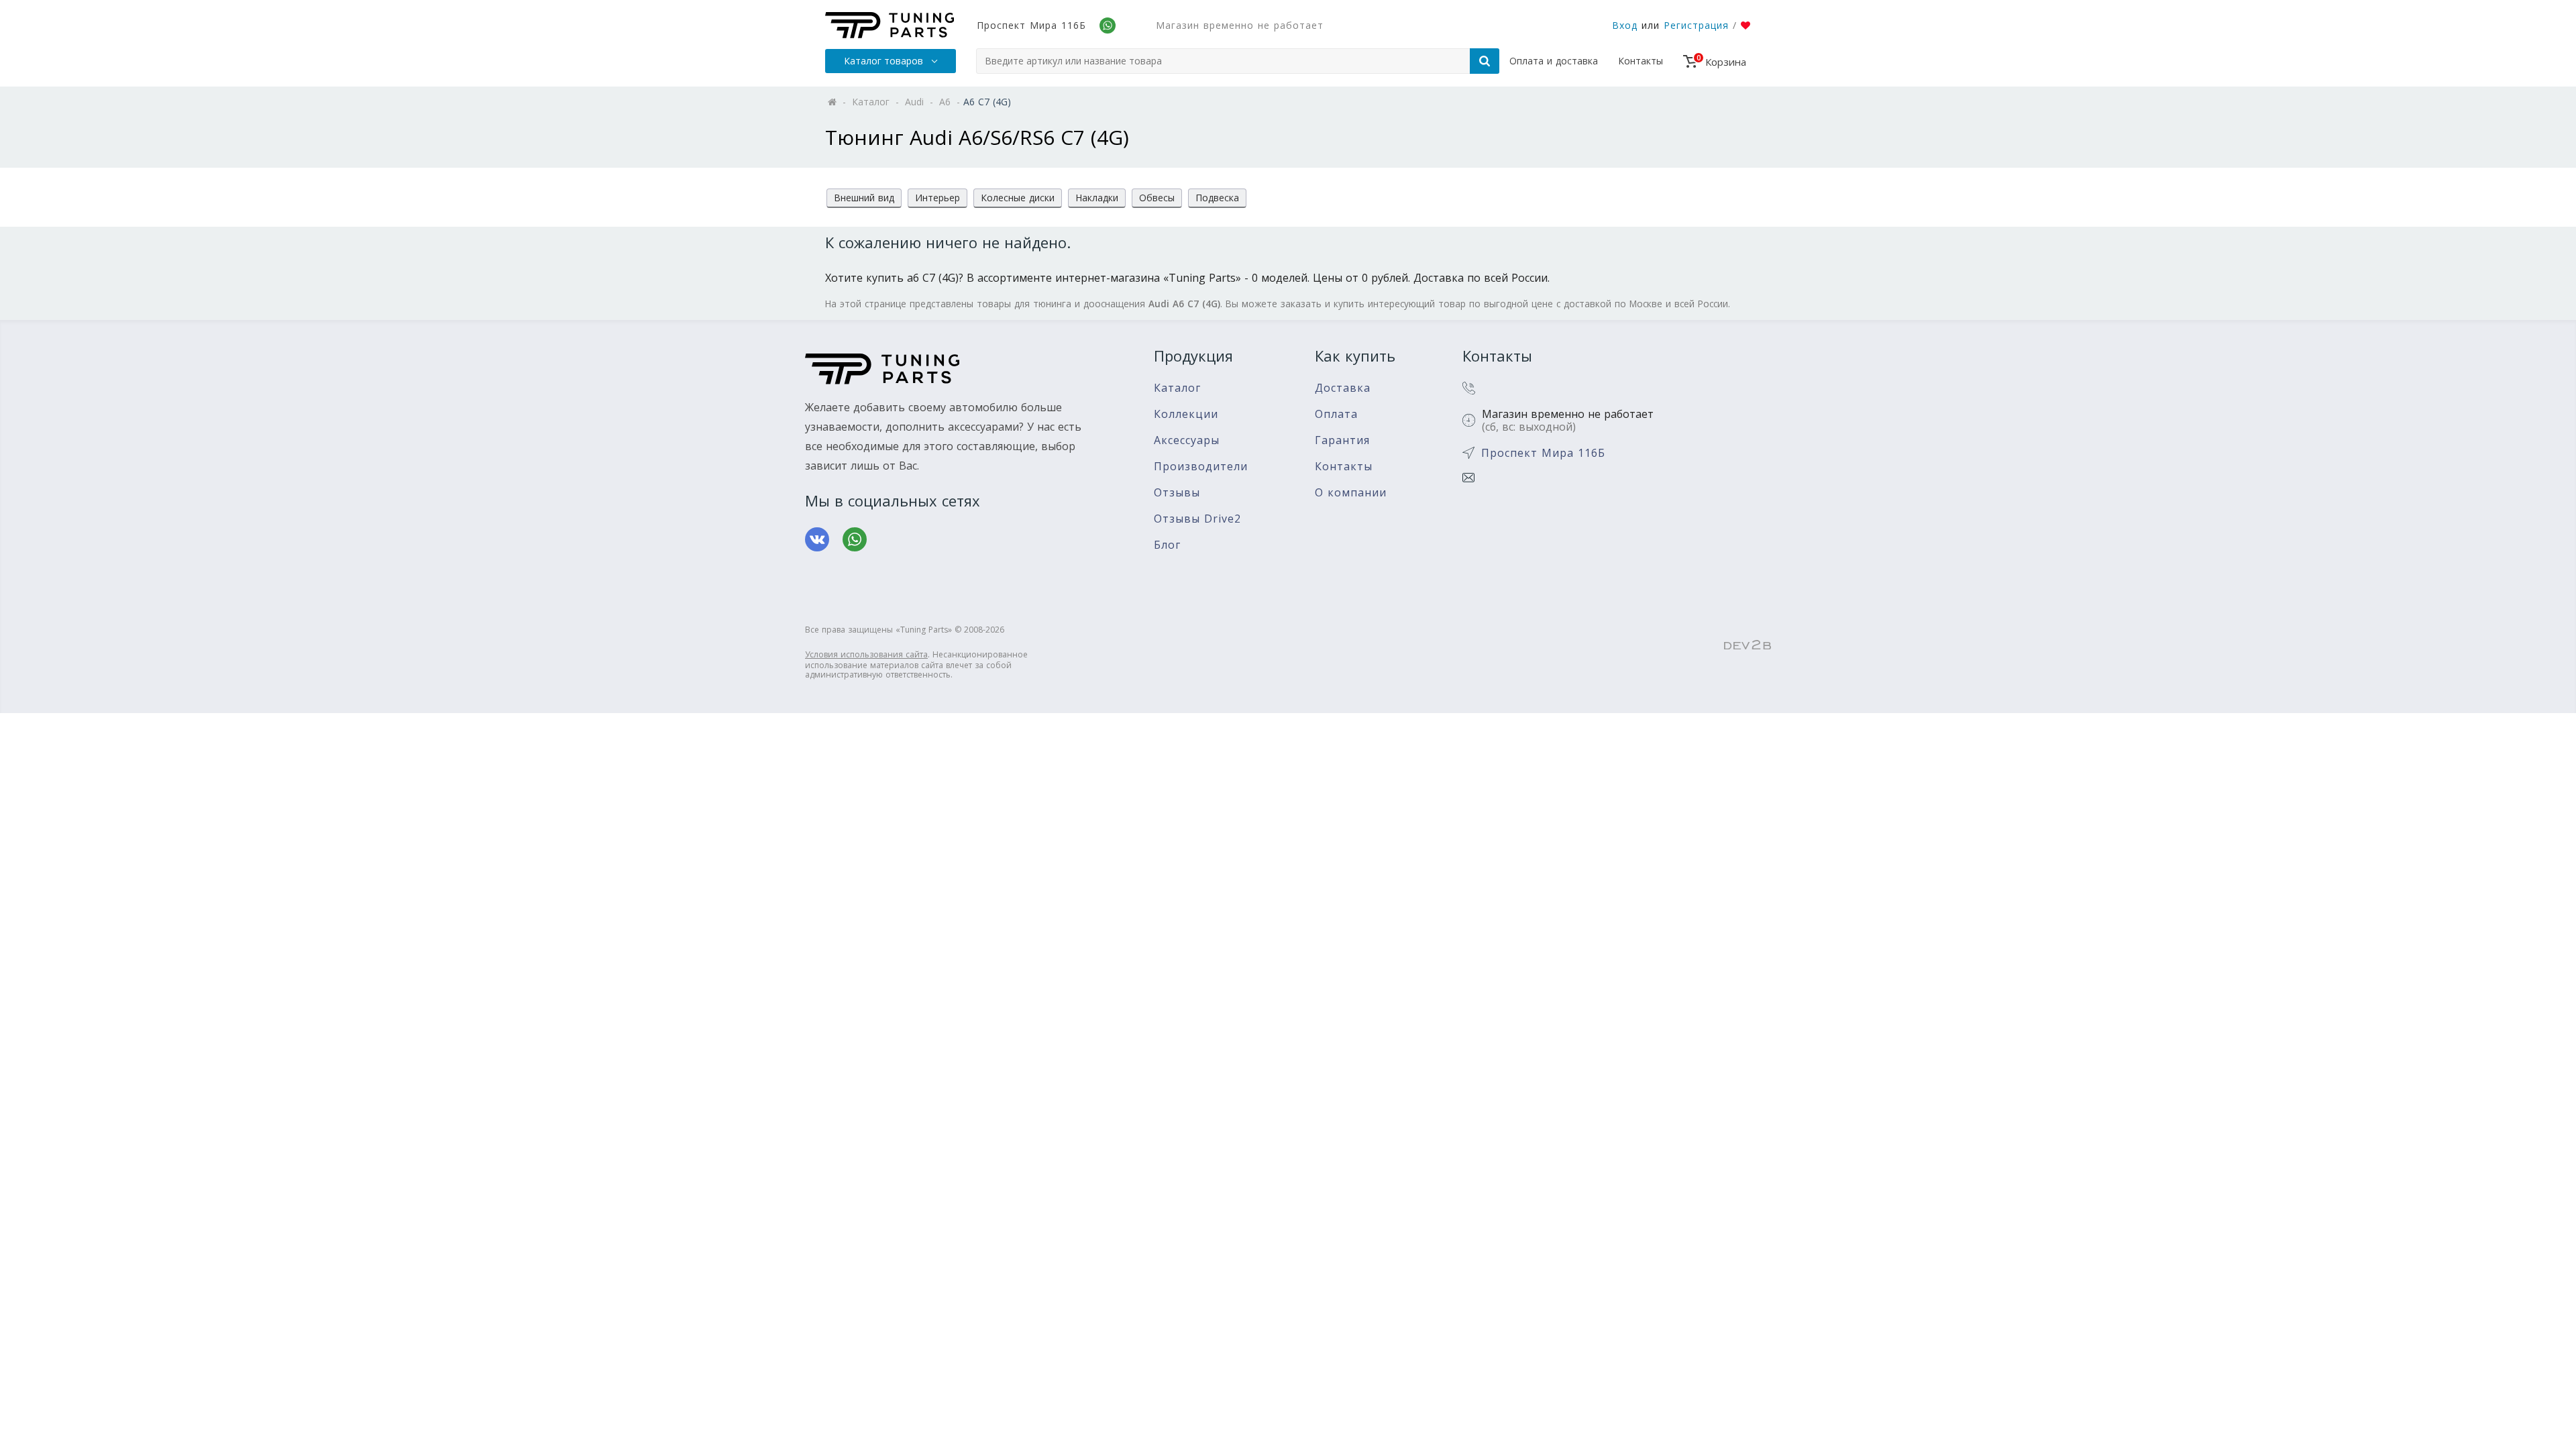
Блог (1167, 545)
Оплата (1336, 414)
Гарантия (1342, 440)
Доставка (1343, 388)
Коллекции (1186, 414)
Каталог (1177, 388)
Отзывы (1177, 493)
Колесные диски (1018, 198)
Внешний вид (864, 198)
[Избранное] (1746, 25)
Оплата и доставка (1554, 61)
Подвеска (1217, 198)
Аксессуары (1187, 440)
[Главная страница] (890, 25)
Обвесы (1157, 198)
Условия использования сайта (866, 654)
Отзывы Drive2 (1197, 519)
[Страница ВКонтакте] (817, 539)
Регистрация (1696, 25)
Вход (1625, 25)
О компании (1351, 493)
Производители (1201, 467)
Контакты (1641, 61)
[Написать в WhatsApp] (855, 539)
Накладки (1097, 198)
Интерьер (937, 198)
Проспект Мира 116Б (1031, 25)
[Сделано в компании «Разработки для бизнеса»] (1748, 645)
